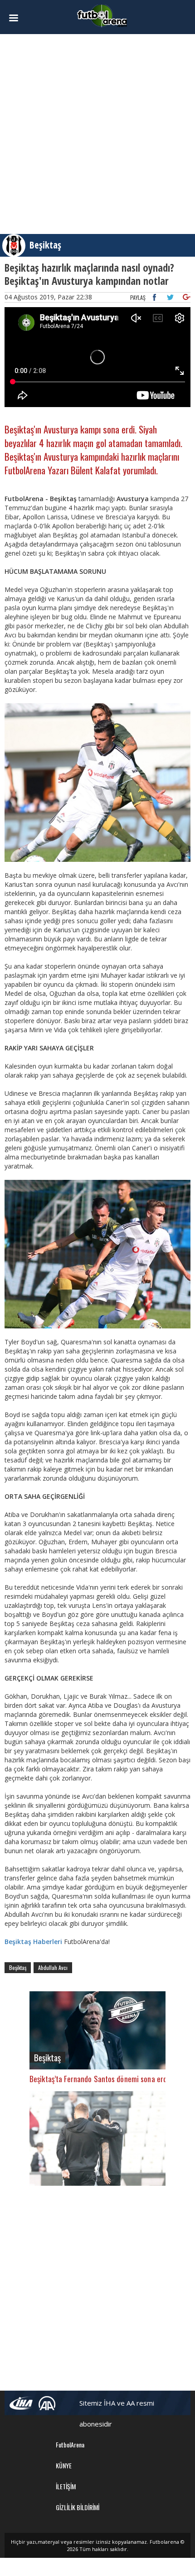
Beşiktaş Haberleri (33, 1942)
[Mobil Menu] (19, 18)
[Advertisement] (97, 134)
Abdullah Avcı (53, 1967)
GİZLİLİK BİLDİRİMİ (78, 2507)
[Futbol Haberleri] (102, 15)
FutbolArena (70, 2444)
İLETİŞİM (66, 2486)
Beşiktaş (45, 245)
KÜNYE (64, 2465)
